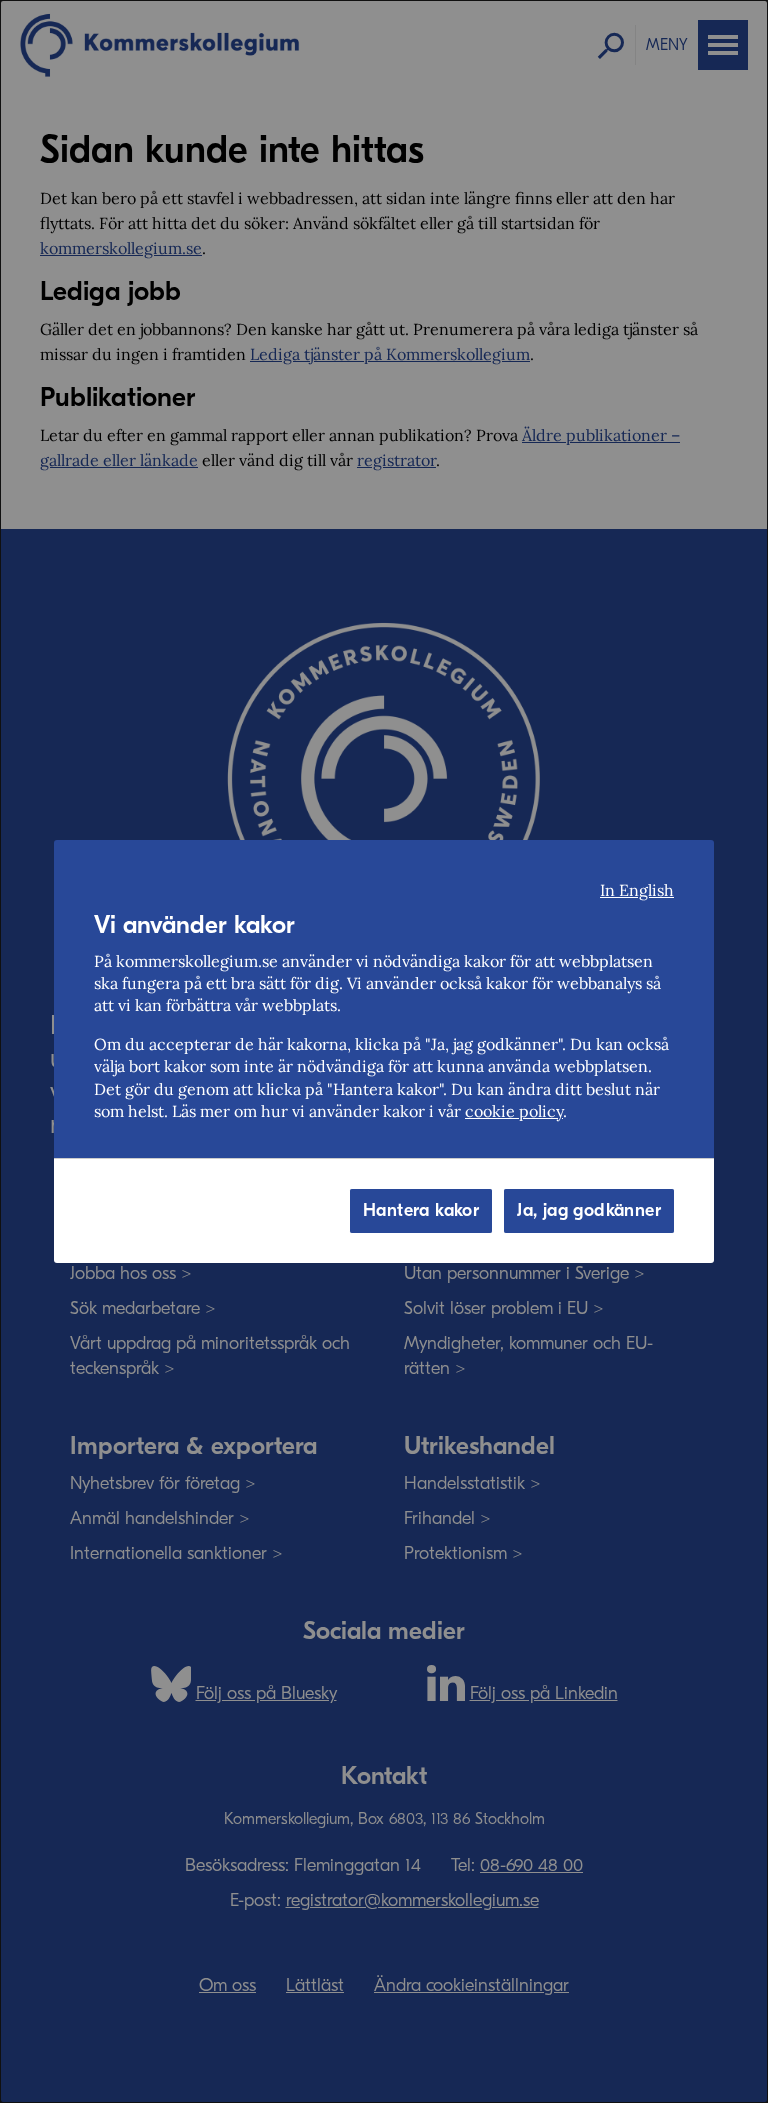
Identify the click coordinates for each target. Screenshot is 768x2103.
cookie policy (514, 1111)
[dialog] (384, 1051)
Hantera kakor (421, 1210)
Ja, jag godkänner (589, 1210)
